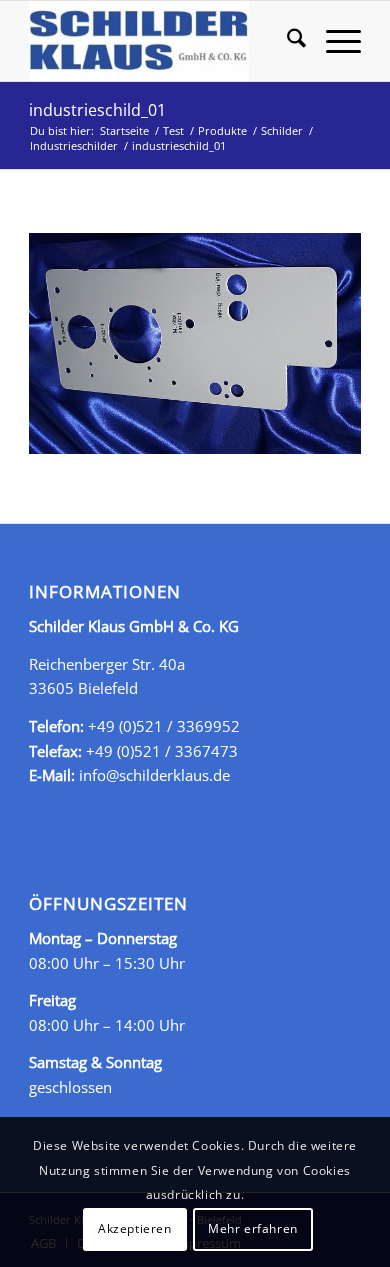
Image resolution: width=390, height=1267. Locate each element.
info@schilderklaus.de (154, 775)
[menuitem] (286, 41)
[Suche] (286, 41)
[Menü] (333, 41)
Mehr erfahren (253, 1228)
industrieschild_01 (97, 110)
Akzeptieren (135, 1228)
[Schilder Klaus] (161, 41)
